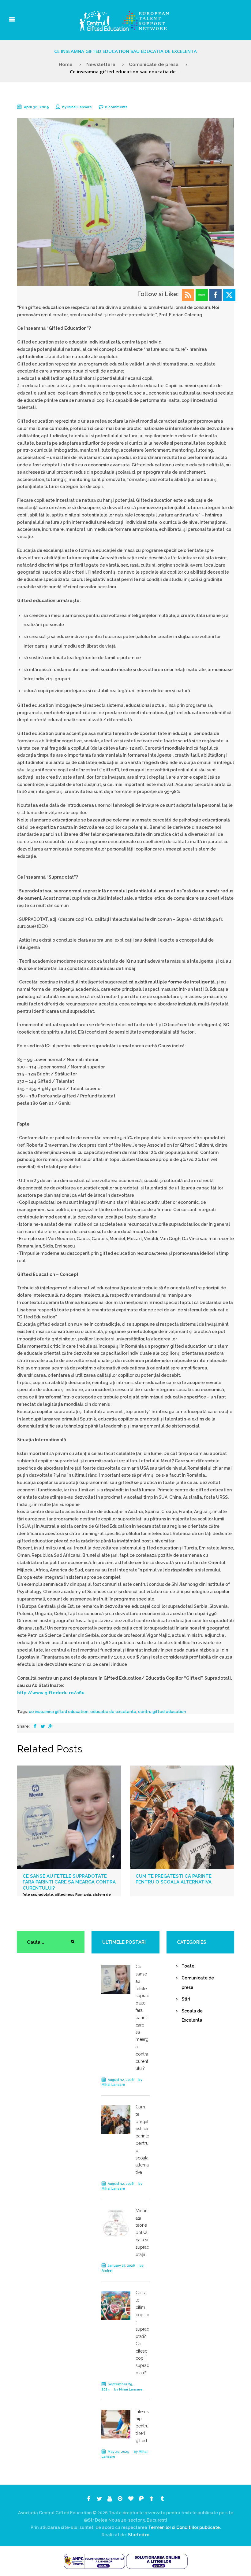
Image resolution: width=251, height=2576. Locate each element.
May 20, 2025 (118, 2452)
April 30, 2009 (36, 107)
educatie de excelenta (113, 1712)
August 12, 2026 (121, 2080)
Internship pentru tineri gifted (142, 2426)
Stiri (186, 1999)
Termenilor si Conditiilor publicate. (184, 2527)
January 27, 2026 (121, 2266)
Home (66, 64)
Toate (188, 1966)
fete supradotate (38, 1894)
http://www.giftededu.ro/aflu (51, 1693)
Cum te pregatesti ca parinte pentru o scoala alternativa (174, 1879)
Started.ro (138, 2535)
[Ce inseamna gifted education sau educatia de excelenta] (125, 202)
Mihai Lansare (80, 107)
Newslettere (101, 64)
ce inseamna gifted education (59, 1712)
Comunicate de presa (154, 64)
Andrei (107, 2271)
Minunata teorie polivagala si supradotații (142, 2233)
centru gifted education (162, 1712)
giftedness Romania (73, 1894)
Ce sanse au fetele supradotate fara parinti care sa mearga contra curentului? (69, 1882)
